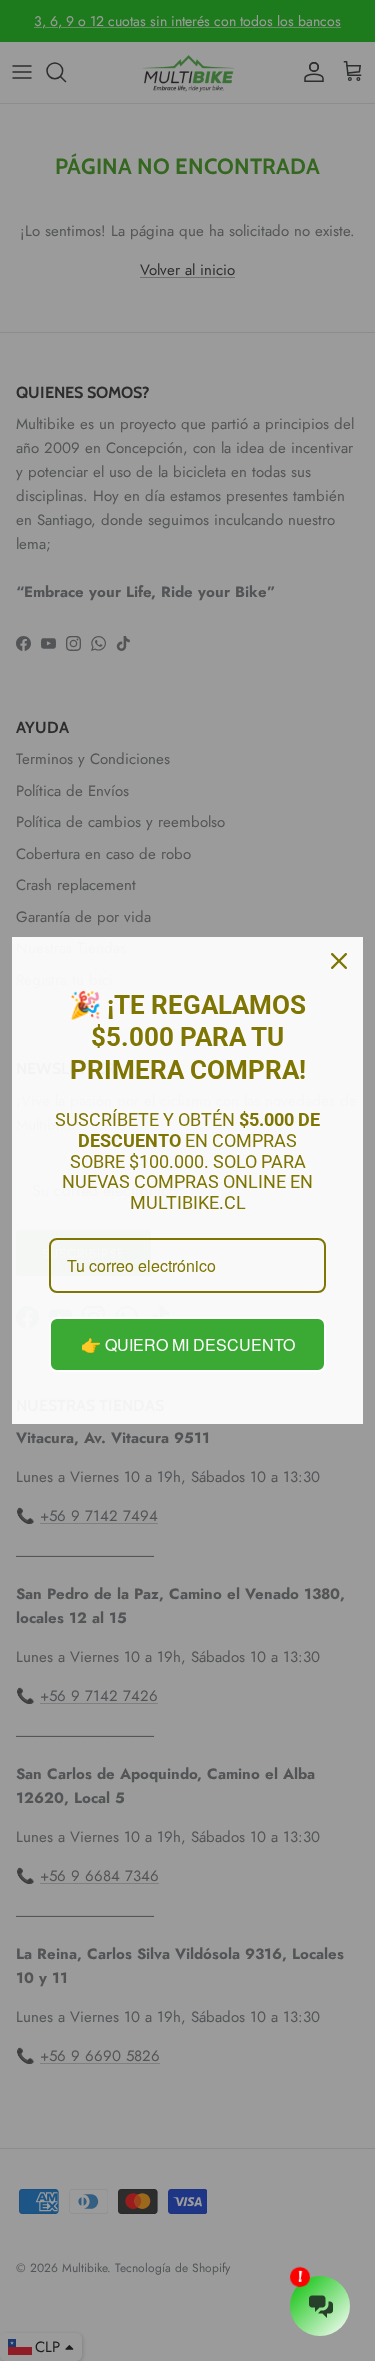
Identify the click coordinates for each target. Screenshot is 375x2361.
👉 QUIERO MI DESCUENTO (188, 1344)
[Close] (339, 961)
